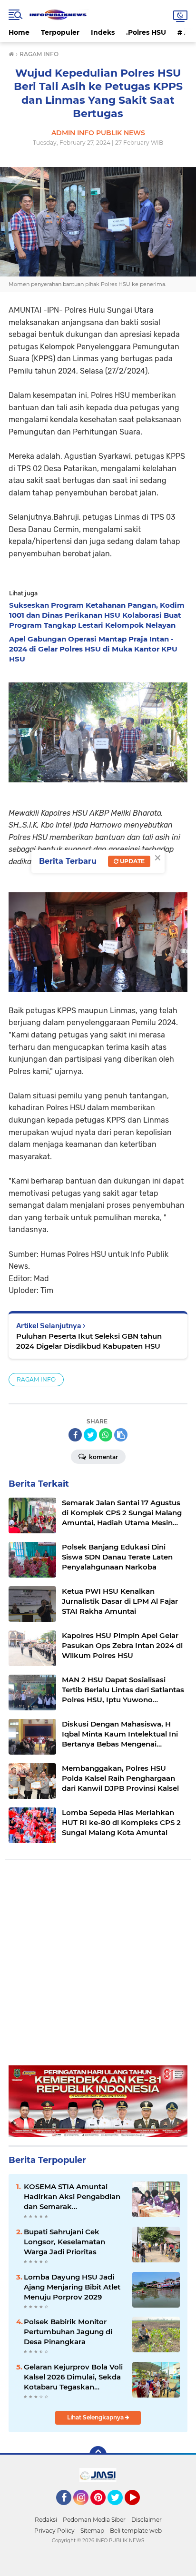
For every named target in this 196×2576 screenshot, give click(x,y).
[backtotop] (98, 2455)
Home (19, 32)
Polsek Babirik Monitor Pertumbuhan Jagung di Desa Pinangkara (68, 2332)
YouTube (139, 2509)
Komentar (103, 1457)
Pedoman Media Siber (94, 2520)
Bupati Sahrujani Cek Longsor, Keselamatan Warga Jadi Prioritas (64, 2242)
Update (132, 861)
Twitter (119, 2509)
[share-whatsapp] (106, 1435)
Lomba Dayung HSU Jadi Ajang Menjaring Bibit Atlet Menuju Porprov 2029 (72, 2287)
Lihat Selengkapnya (96, 2417)
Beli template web (136, 2531)
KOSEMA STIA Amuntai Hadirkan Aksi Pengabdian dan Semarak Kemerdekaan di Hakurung (73, 2197)
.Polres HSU (146, 32)
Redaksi (46, 2520)
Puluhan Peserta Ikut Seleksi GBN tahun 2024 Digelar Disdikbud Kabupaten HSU (89, 1341)
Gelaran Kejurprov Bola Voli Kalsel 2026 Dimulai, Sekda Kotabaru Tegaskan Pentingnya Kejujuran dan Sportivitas (73, 2377)
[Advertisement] (98, 1967)
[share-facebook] (75, 1435)
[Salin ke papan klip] (121, 1435)
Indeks (103, 32)
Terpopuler (60, 32)
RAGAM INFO (36, 1379)
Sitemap (92, 2531)
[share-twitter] (90, 1435)
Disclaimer (147, 2520)
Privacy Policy (54, 2531)
